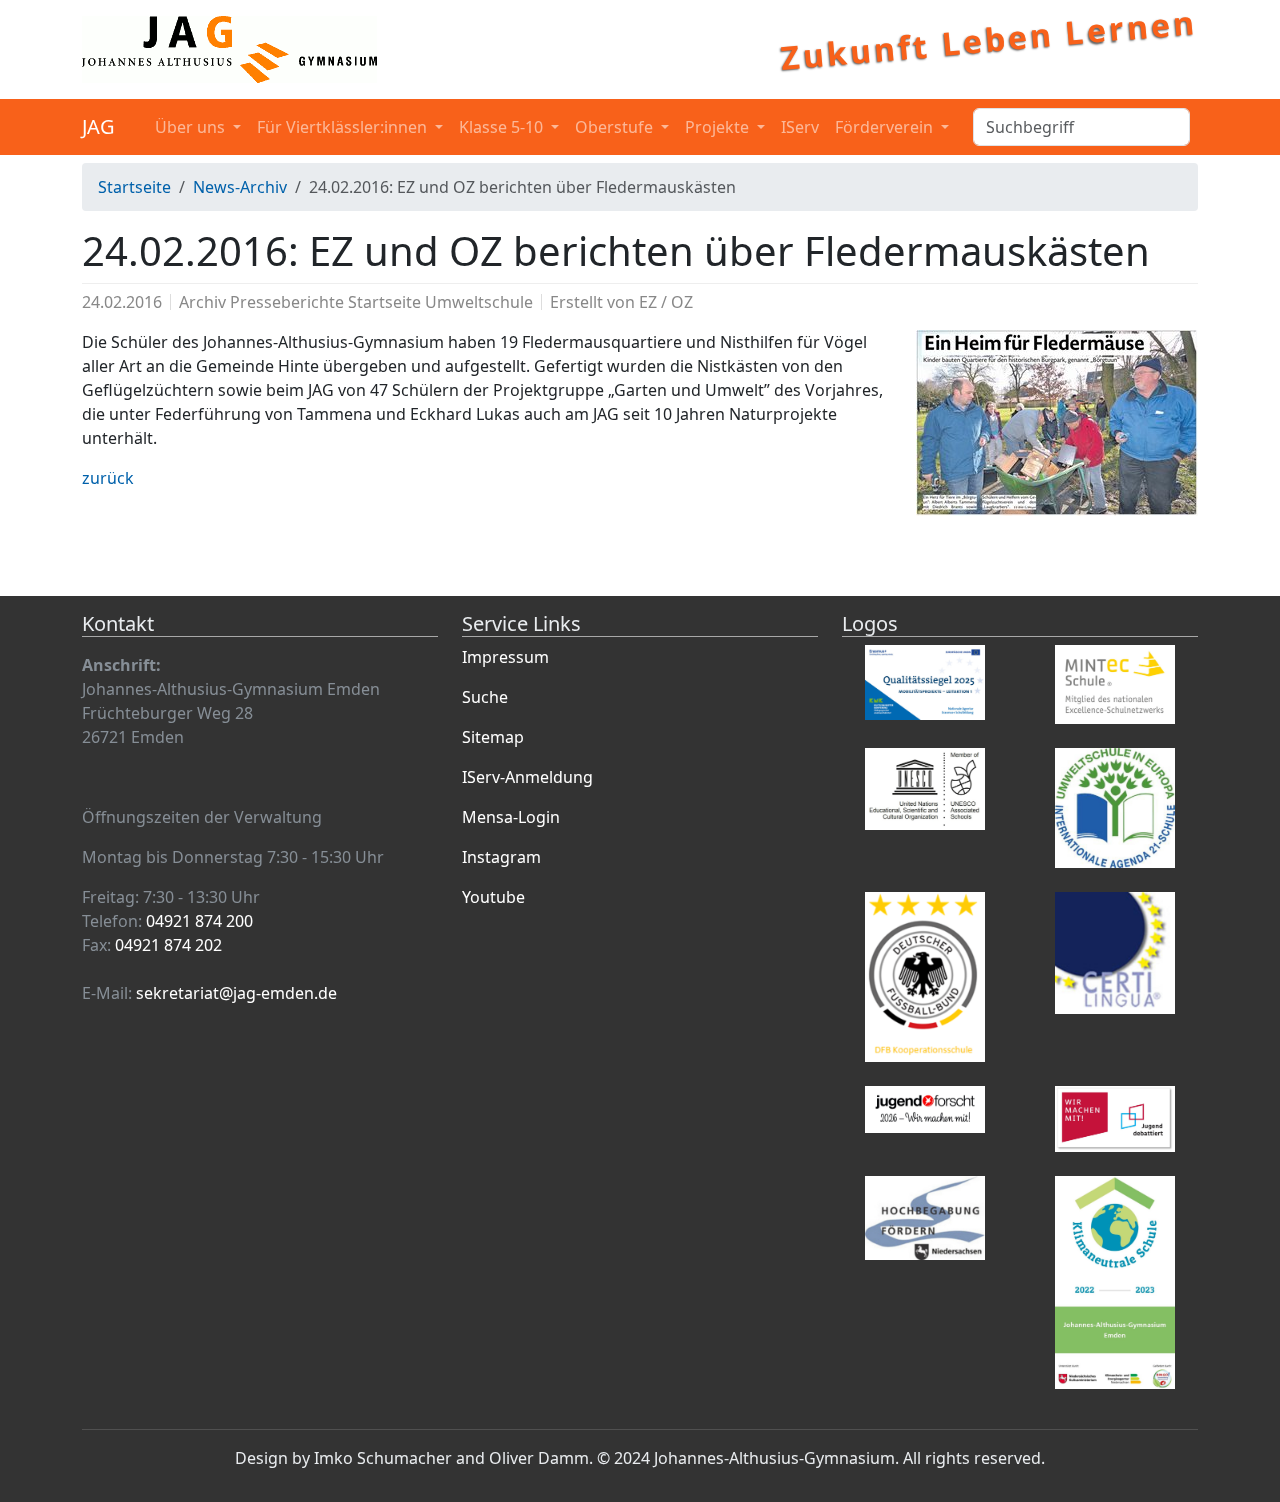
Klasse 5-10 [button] (503, 127)
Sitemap (493, 737)
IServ (800, 127)
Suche (485, 697)
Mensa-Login (511, 817)
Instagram (501, 857)
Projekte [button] (719, 127)
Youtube (493, 897)
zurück (108, 478)
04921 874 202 (168, 945)
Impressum (505, 657)
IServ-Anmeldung (527, 777)
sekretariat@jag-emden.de (236, 993)
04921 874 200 (199, 921)
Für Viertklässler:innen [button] (344, 127)
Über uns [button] (192, 127)
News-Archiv (240, 187)
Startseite (134, 187)
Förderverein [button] (886, 127)
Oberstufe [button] (616, 127)
